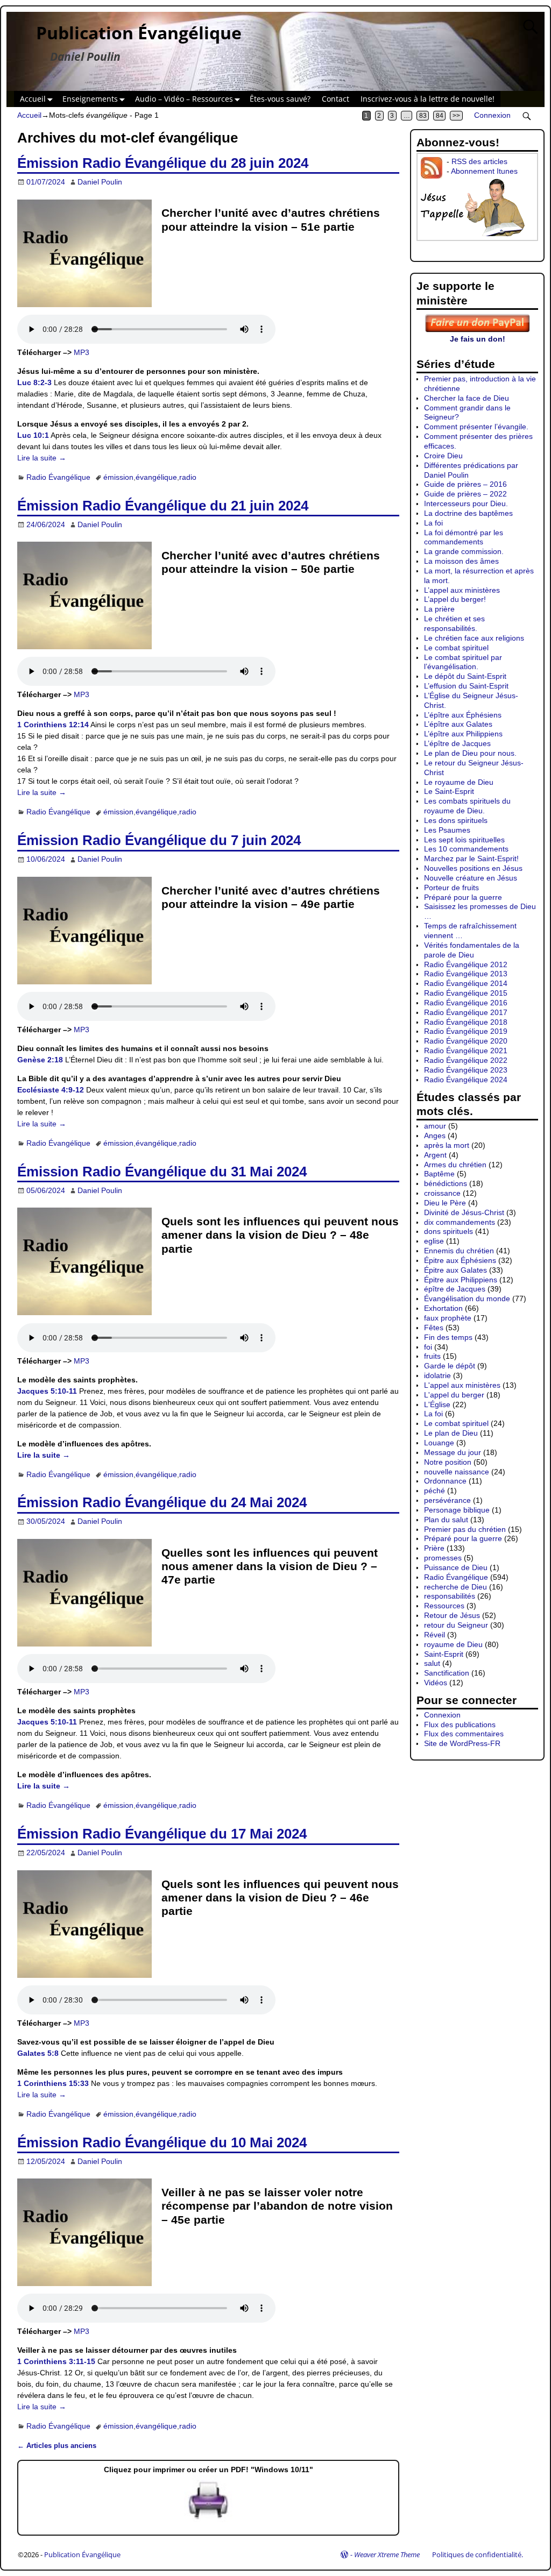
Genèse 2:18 (40, 1060)
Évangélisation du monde (467, 1298)
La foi (433, 523)
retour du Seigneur (456, 1625)
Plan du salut (446, 1520)
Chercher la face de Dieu (467, 398)
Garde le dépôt (450, 1366)
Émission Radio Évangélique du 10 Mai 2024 (162, 2142)
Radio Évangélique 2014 (466, 983)
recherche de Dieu (455, 1587)
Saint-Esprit (444, 1654)
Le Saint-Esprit (449, 791)
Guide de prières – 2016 (465, 484)
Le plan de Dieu (451, 1433)
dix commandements (460, 1222)
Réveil (435, 1635)
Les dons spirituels (456, 820)
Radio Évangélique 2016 (466, 1003)
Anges (435, 1136)
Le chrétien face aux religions (474, 638)
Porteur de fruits (451, 888)
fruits (432, 1356)
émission (118, 477)
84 (440, 116)
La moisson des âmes (461, 561)
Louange (439, 1443)
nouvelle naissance (457, 1472)
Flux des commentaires (464, 1734)
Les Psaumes (447, 830)
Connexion (492, 115)
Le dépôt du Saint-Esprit (465, 676)
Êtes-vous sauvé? (280, 99)
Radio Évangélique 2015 (466, 993)
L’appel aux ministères (462, 590)
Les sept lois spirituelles (464, 840)
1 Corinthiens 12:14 (53, 725)
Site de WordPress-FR (462, 1743)
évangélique (156, 477)
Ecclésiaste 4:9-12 (51, 1090)
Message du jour (453, 1452)
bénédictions (446, 1183)
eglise (434, 1241)
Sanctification (447, 1673)
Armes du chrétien (455, 1165)
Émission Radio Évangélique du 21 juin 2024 (163, 506)
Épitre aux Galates (455, 1270)
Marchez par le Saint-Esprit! (471, 858)
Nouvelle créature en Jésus (471, 878)
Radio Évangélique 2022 (466, 1060)
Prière (434, 1548)
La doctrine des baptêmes (468, 513)
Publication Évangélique (139, 33)
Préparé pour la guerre (463, 897)
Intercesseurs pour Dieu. (466, 503)
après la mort (447, 1145)
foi (428, 1347)
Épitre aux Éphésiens (460, 1260)
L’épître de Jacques (457, 743)
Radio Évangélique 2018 (466, 1022)
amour (435, 1126)
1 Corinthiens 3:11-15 (56, 2361)
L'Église (437, 1404)
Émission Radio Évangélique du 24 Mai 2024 (162, 1502)
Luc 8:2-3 (34, 382)
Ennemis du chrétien (459, 1251)
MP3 (82, 352)
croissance (442, 1193)
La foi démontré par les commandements (464, 537)
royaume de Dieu (453, 1644)
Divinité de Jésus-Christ (464, 1212)
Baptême (439, 1174)
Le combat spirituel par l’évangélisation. (463, 662)
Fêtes (434, 1328)
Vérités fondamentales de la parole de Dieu (472, 950)
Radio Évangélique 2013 (466, 974)
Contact (335, 99)
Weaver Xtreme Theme (387, 2554)
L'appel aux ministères (462, 1385)
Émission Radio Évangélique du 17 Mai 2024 (162, 1834)
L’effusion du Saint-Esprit (466, 686)
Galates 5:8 (38, 2053)
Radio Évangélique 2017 (466, 1012)
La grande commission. (464, 551)
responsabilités (450, 1596)
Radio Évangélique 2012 (466, 964)
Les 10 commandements (466, 849)
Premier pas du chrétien (465, 1529)
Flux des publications (460, 1725)
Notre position (448, 1462)
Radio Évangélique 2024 (466, 1080)
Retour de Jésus (452, 1615)
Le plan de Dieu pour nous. (470, 753)
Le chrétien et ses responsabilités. (454, 623)
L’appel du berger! (455, 599)
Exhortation (443, 1308)
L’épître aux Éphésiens (463, 715)
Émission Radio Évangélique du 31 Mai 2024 (162, 1172)
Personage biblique (457, 1510)
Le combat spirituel (456, 648)
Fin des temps (448, 1337)
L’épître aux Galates (458, 724)
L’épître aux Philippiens (463, 734)
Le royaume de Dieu (459, 782)
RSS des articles (479, 161)
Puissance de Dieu (456, 1567)
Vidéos (436, 1683)
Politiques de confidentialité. (478, 2554)
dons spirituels (448, 1231)
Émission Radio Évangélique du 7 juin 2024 (159, 840)
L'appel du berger (454, 1395)
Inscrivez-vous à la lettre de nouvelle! (428, 99)
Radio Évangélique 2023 (466, 1070)
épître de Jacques (455, 1289)
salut (432, 1663)
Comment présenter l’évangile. (476, 427)
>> (456, 116)
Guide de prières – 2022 (465, 494)
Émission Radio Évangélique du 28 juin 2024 (163, 163)
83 (423, 116)
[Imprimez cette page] (208, 2520)
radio (188, 477)
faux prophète (448, 1318)
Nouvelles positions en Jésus (473, 868)
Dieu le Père (445, 1203)
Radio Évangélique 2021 (466, 1051)
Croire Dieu (443, 456)
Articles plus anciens (57, 2446)
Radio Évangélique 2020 (466, 1041)
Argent (435, 1155)
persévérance (447, 1500)
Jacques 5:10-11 (47, 1391)
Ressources (444, 1606)
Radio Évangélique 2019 (466, 1031)
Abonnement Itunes (484, 171)
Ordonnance (445, 1481)
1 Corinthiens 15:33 (53, 2083)
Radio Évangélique (58, 477)
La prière (439, 609)
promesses (443, 1558)
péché (435, 1491)
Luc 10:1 (33, 435)
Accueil (33, 99)
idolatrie (437, 1375)
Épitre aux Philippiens (461, 1280)
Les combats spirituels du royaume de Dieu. (467, 806)
